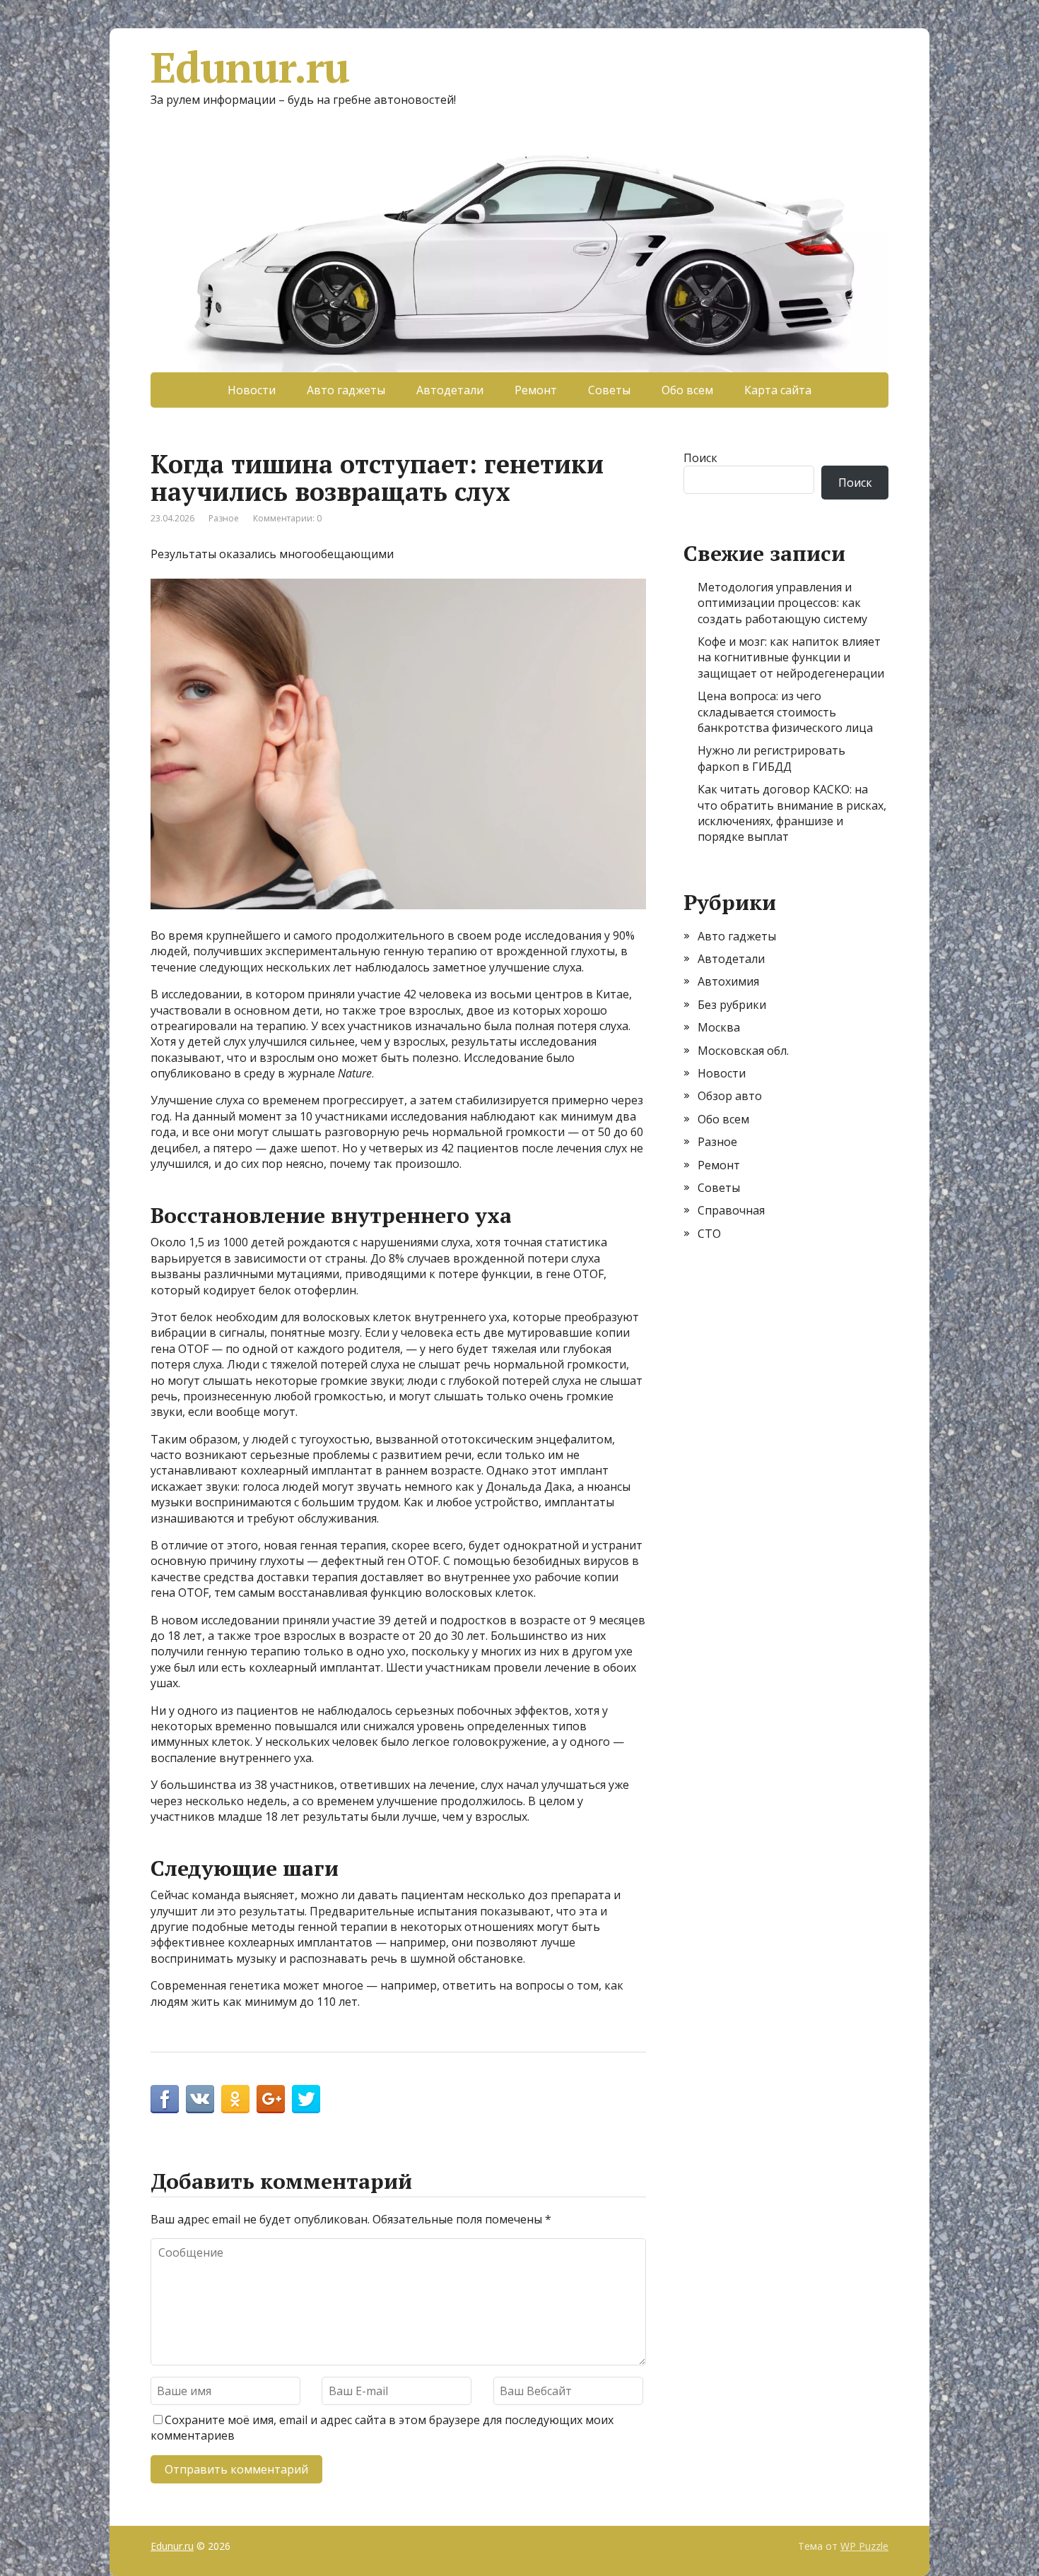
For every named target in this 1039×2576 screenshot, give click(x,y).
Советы (609, 390)
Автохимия (728, 981)
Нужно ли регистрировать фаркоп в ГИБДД (771, 758)
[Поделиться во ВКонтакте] (200, 2099)
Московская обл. (743, 1051)
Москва (719, 1027)
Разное (224, 518)
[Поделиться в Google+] (271, 2099)
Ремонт (536, 390)
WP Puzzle (864, 2546)
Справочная (731, 1210)
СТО (709, 1234)
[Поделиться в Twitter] (306, 2099)
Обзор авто (730, 1096)
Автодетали (450, 390)
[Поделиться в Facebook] (165, 2099)
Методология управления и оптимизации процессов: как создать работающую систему (782, 603)
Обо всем (687, 390)
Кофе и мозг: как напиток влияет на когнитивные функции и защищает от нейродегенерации (791, 657)
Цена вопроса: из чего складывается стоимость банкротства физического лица (785, 712)
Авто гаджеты (346, 390)
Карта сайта (778, 390)
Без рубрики (732, 1005)
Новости (252, 390)
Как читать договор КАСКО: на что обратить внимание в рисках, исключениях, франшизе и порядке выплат (792, 813)
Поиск (700, 458)
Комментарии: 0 (287, 518)
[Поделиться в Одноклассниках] (235, 2099)
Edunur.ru (250, 67)
